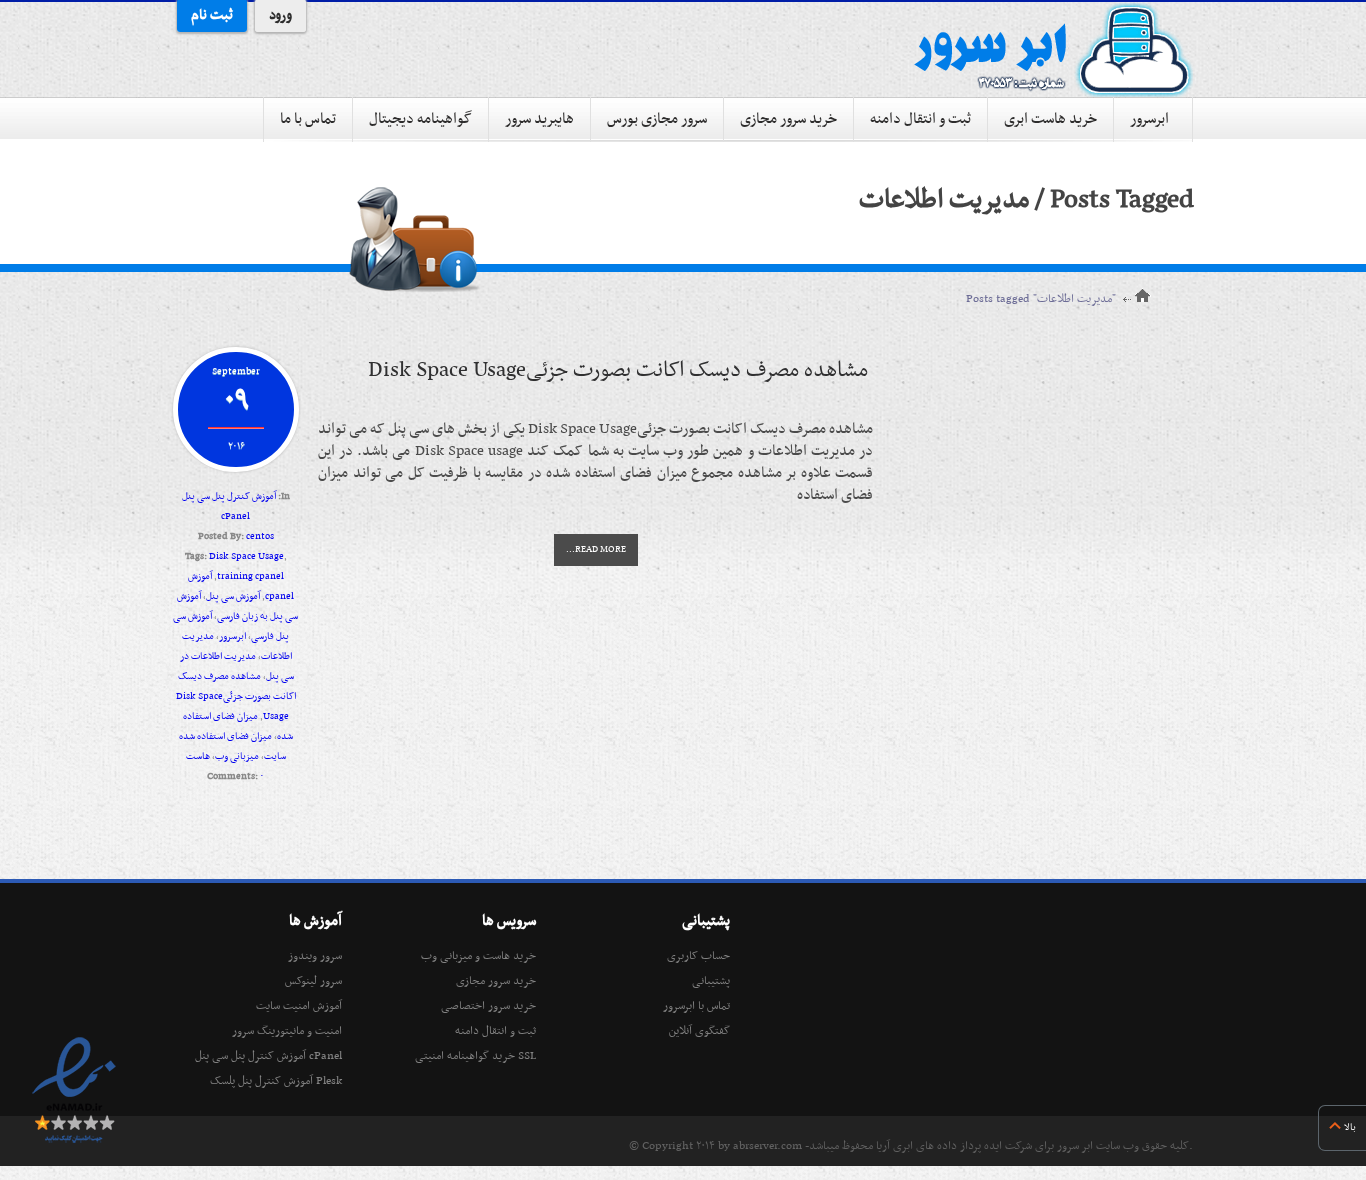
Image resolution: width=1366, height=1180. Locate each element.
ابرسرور (1149, 119)
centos (260, 536)
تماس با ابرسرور (696, 1006)
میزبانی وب (237, 756)
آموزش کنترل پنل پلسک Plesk (276, 1081)
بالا (1350, 1127)
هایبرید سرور (539, 119)
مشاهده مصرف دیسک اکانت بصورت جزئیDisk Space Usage (236, 696)
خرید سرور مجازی (788, 119)
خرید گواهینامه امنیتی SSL (475, 1056)
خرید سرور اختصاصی (488, 1006)
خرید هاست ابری (1050, 119)
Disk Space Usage (246, 556)
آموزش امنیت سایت (299, 1006)
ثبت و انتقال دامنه (920, 119)
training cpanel (250, 576)
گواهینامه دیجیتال (420, 119)
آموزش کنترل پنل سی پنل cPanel (268, 1056)
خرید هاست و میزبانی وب (478, 956)
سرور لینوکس (313, 981)
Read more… (596, 550)
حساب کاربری (698, 956)
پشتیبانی (711, 981)
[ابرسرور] (1053, 50)
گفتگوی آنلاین (699, 1031)
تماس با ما (308, 119)
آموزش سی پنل (233, 596)
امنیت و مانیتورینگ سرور (287, 1031)
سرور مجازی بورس (657, 119)
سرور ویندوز (315, 956)
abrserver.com (767, 1146)
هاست (198, 756)
